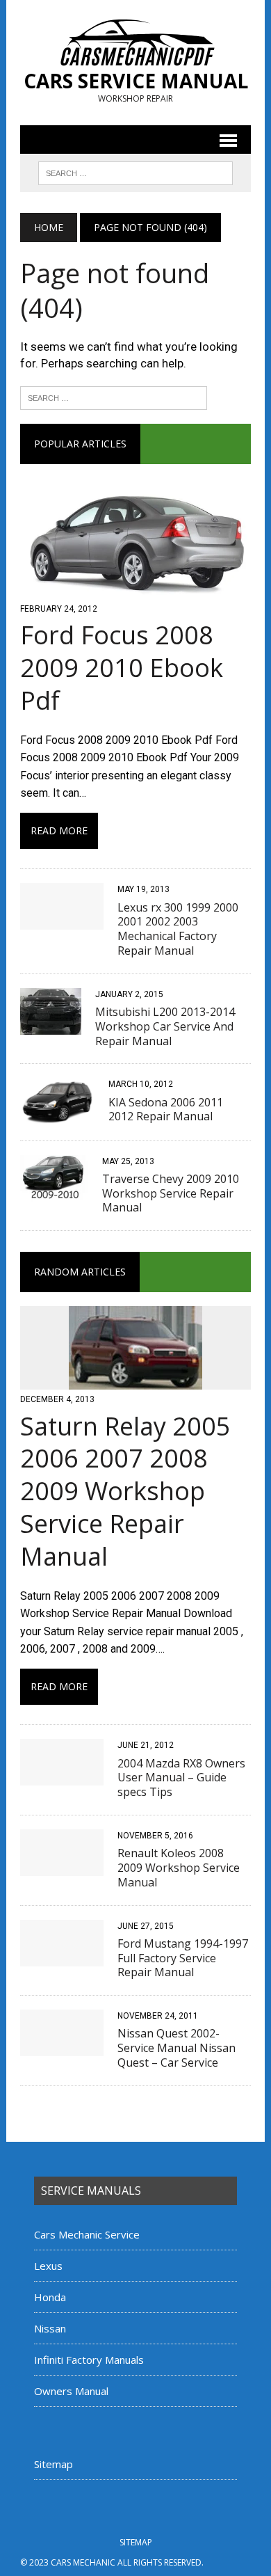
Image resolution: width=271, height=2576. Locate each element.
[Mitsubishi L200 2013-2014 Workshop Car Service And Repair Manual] (51, 1025)
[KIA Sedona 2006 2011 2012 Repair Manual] (57, 1116)
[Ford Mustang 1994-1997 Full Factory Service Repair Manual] (62, 1957)
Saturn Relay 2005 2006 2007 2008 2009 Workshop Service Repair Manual (125, 1491)
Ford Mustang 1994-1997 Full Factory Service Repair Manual (183, 1958)
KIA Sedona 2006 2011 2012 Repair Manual (166, 1110)
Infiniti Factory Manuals (89, 2360)
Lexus (48, 2266)
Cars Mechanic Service (87, 2234)
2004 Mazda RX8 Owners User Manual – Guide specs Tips (181, 1778)
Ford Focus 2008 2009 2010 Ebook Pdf (122, 668)
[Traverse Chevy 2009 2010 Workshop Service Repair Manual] (54, 1192)
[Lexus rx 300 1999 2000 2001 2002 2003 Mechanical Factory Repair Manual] (62, 921)
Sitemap (54, 2464)
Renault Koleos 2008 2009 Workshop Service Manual (179, 1868)
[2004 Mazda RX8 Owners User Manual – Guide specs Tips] (62, 1777)
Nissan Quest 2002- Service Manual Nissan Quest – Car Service (176, 2048)
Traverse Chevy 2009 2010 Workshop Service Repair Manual (171, 1193)
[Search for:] (114, 397)
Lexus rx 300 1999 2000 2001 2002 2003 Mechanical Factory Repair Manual (178, 929)
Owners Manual (71, 2391)
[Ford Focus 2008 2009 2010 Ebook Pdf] (135, 590)
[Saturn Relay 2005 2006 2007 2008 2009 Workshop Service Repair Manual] (135, 1381)
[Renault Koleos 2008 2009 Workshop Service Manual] (62, 1867)
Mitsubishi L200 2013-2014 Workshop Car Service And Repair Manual (165, 1026)
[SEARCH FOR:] (135, 172)
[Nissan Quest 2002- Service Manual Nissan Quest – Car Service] (62, 2048)
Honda (50, 2297)
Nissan (50, 2328)
